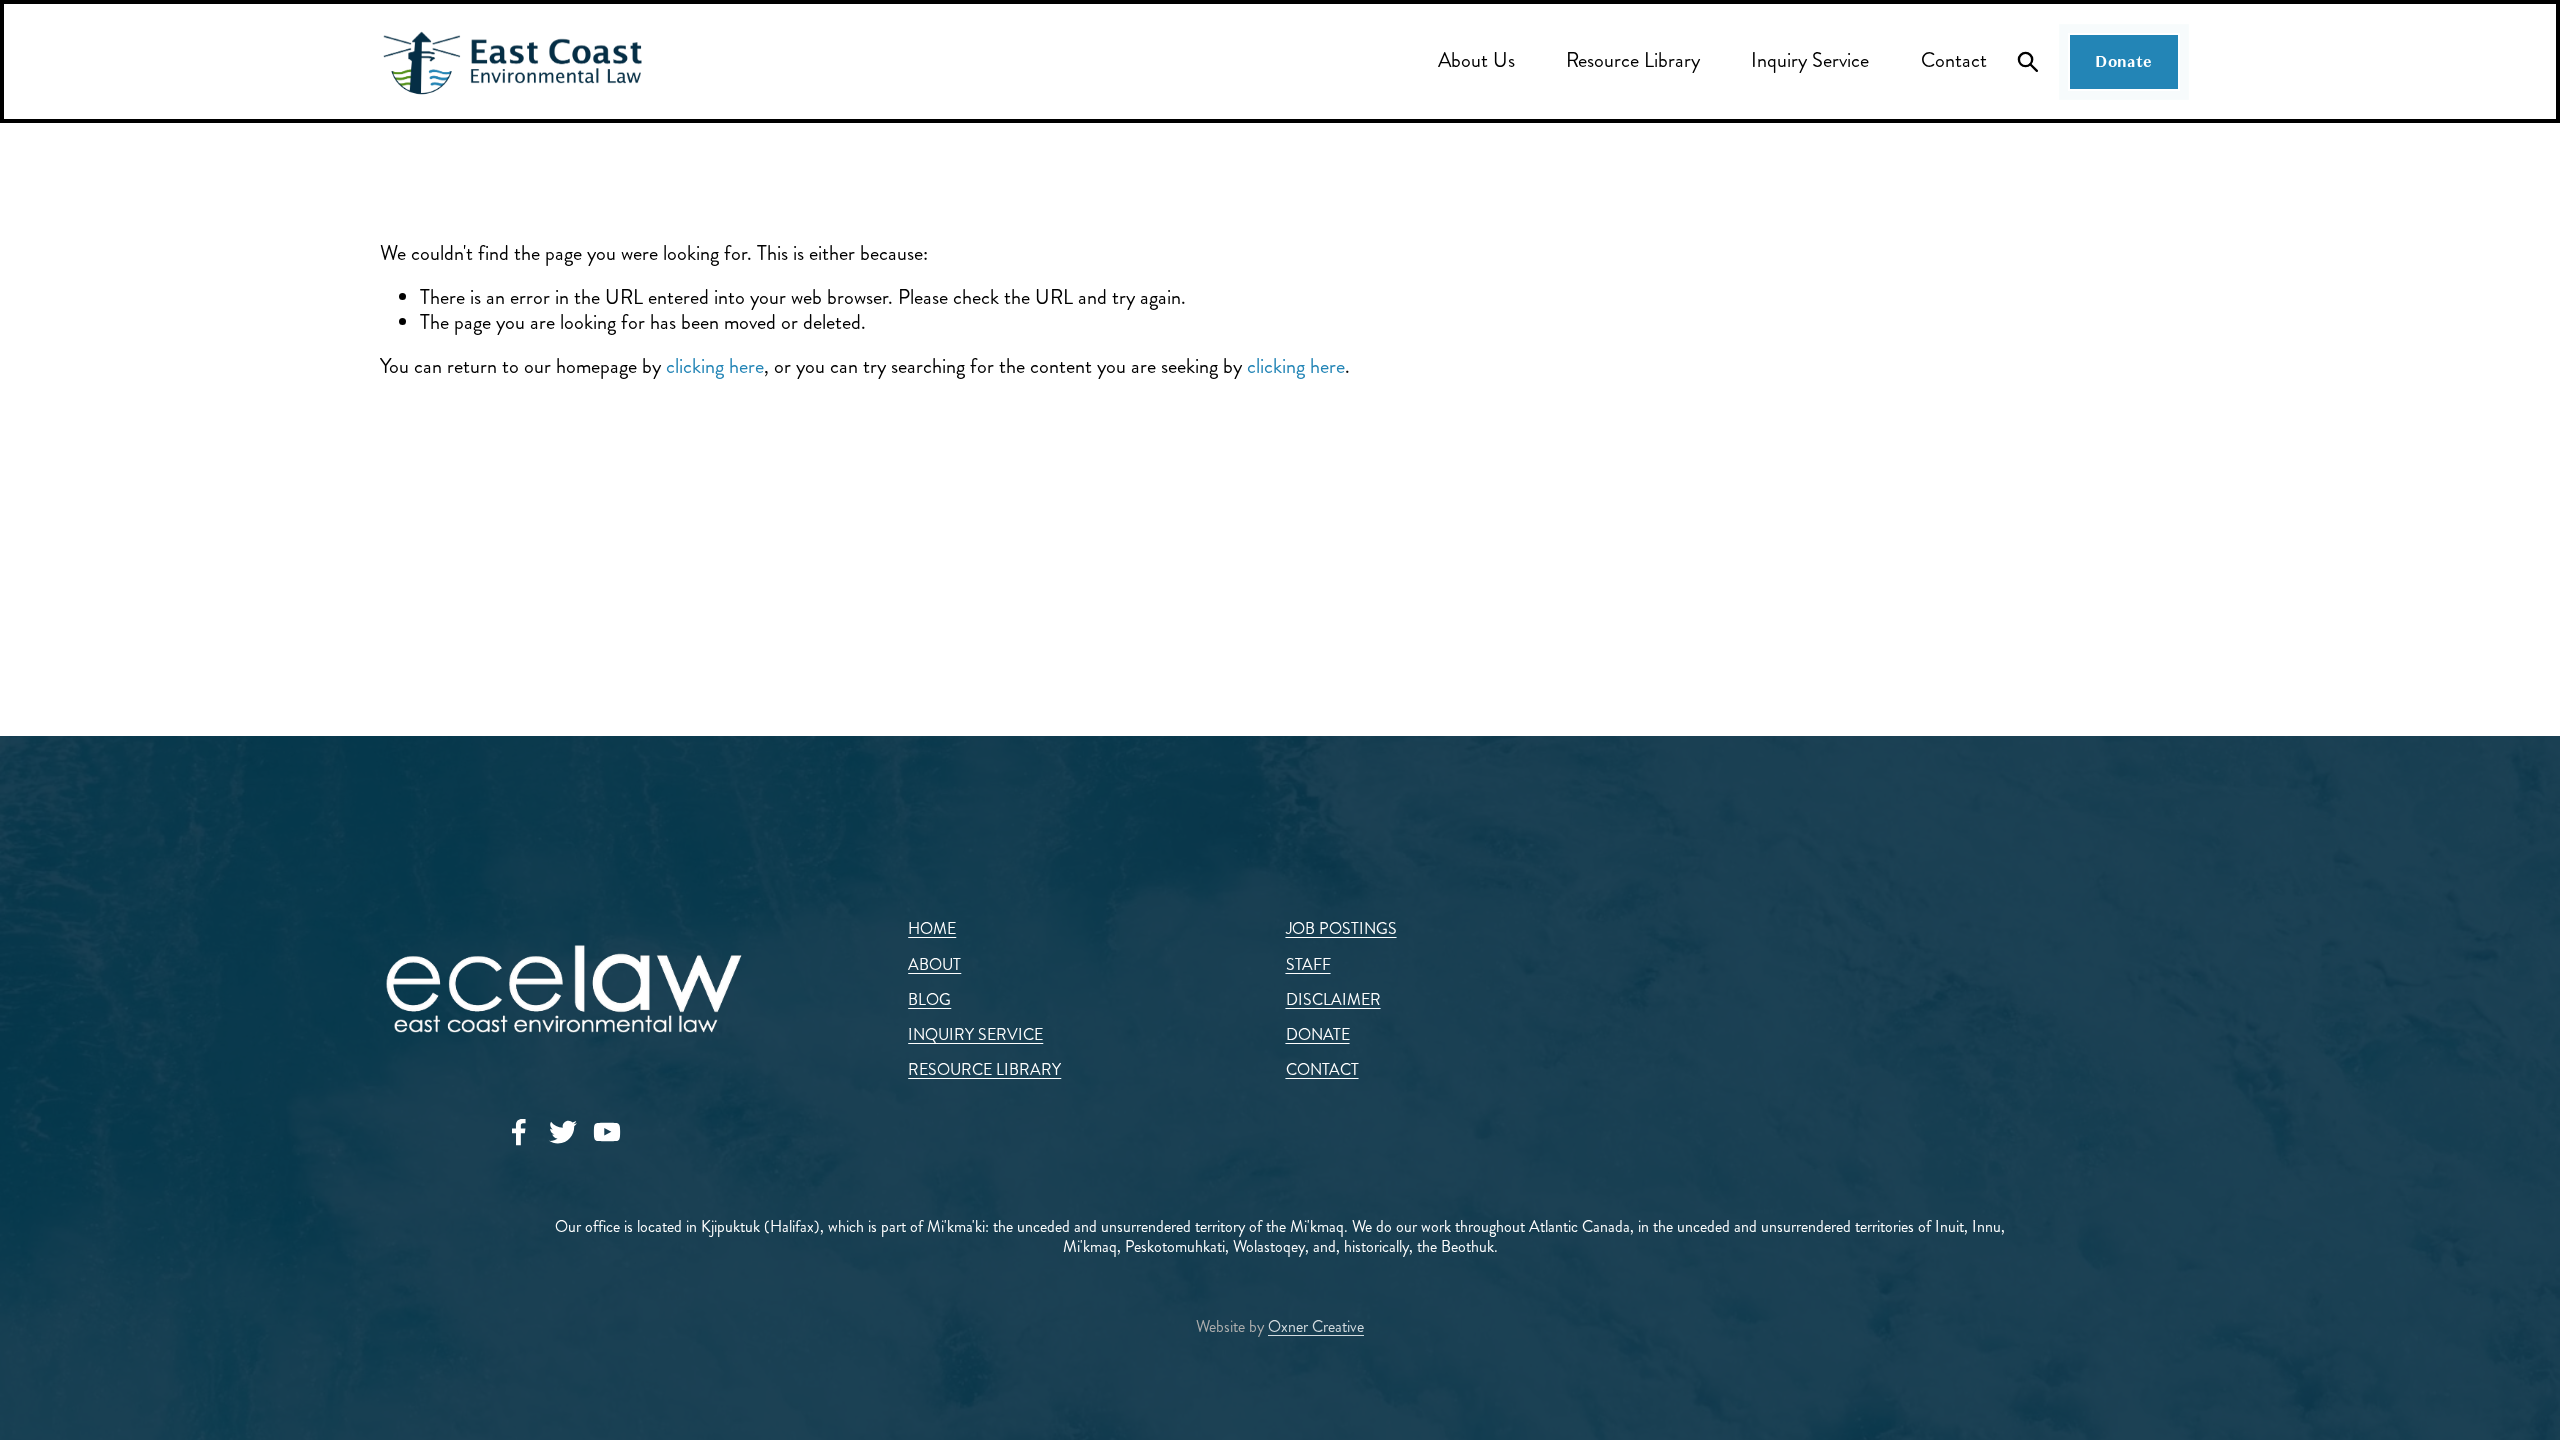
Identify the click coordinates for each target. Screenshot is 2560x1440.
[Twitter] (563, 1132)
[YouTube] (607, 1132)
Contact (1954, 61)
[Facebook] (519, 1132)
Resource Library (1633, 61)
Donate (2123, 62)
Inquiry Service (1810, 61)
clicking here (715, 366)
